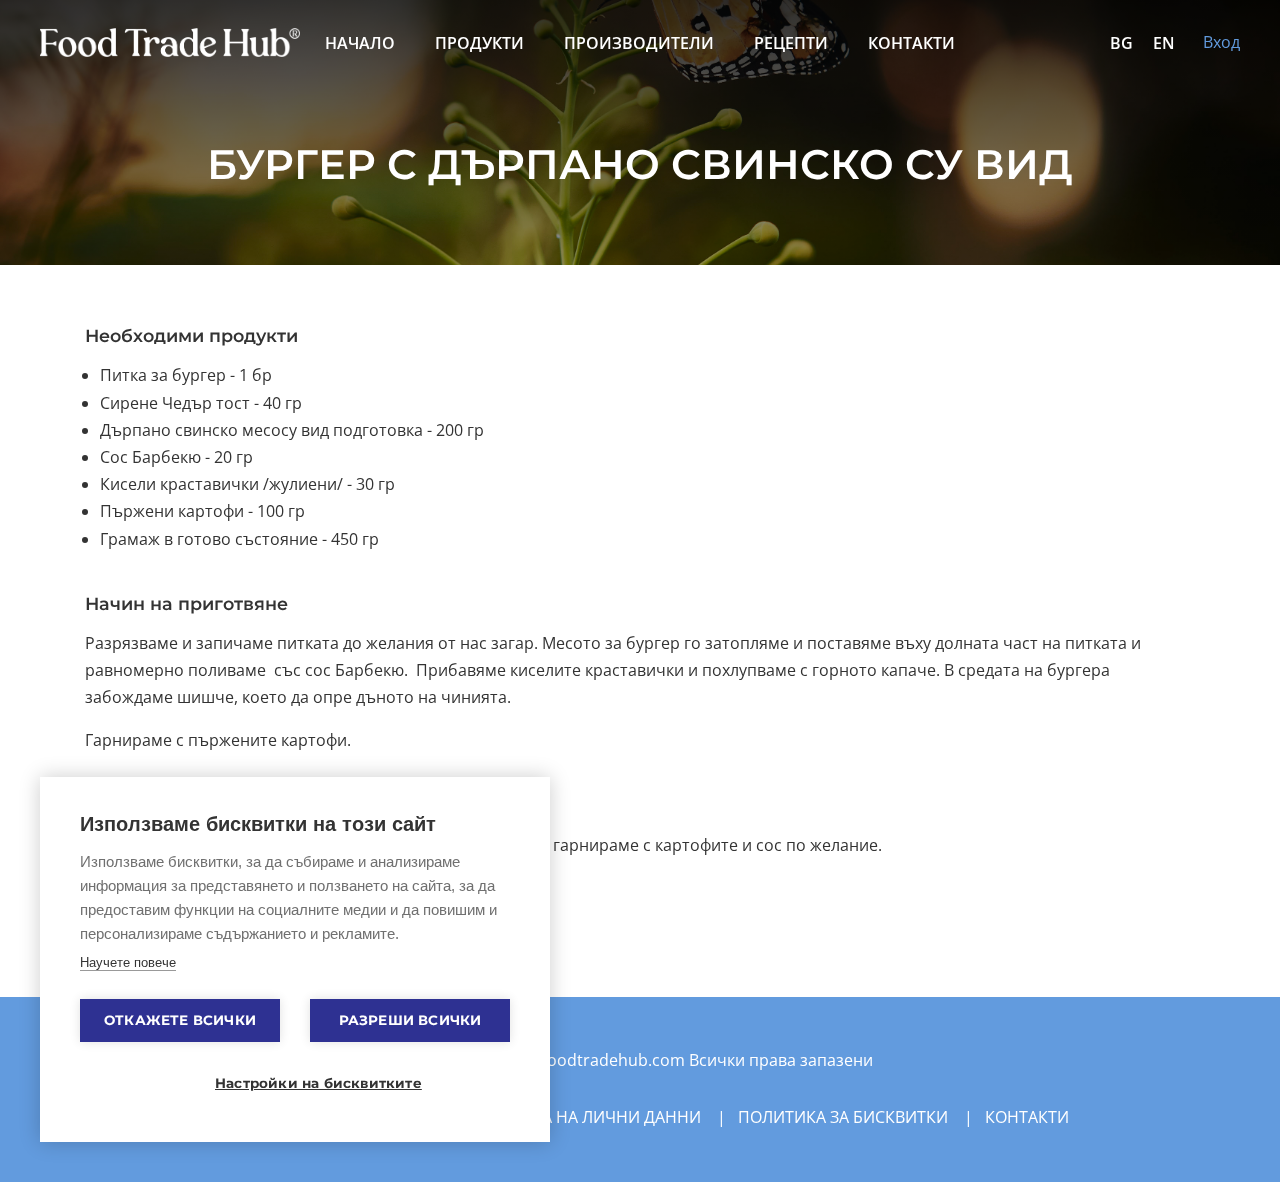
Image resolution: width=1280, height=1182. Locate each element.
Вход (1221, 42)
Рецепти (791, 43)
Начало (360, 43)
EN (1164, 43)
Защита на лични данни (593, 1117)
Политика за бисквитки (843, 1117)
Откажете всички (180, 1020)
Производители (639, 43)
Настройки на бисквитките (305, 1083)
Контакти (911, 43)
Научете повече (128, 962)
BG (1121, 43)
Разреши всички (410, 1020)
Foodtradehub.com (614, 1060)
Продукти (479, 43)
